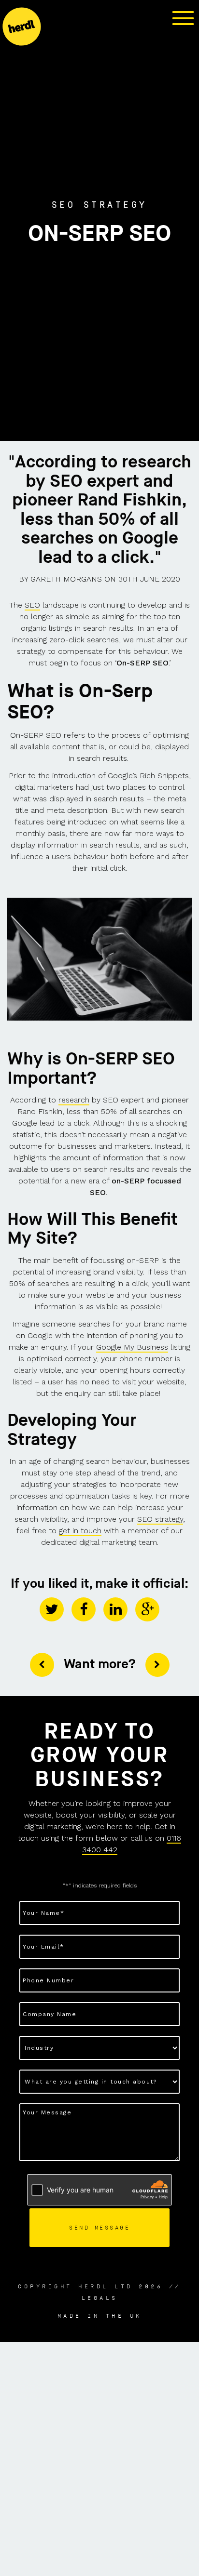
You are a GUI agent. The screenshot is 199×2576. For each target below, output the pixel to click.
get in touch (80, 1531)
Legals (100, 2298)
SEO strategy (160, 1519)
